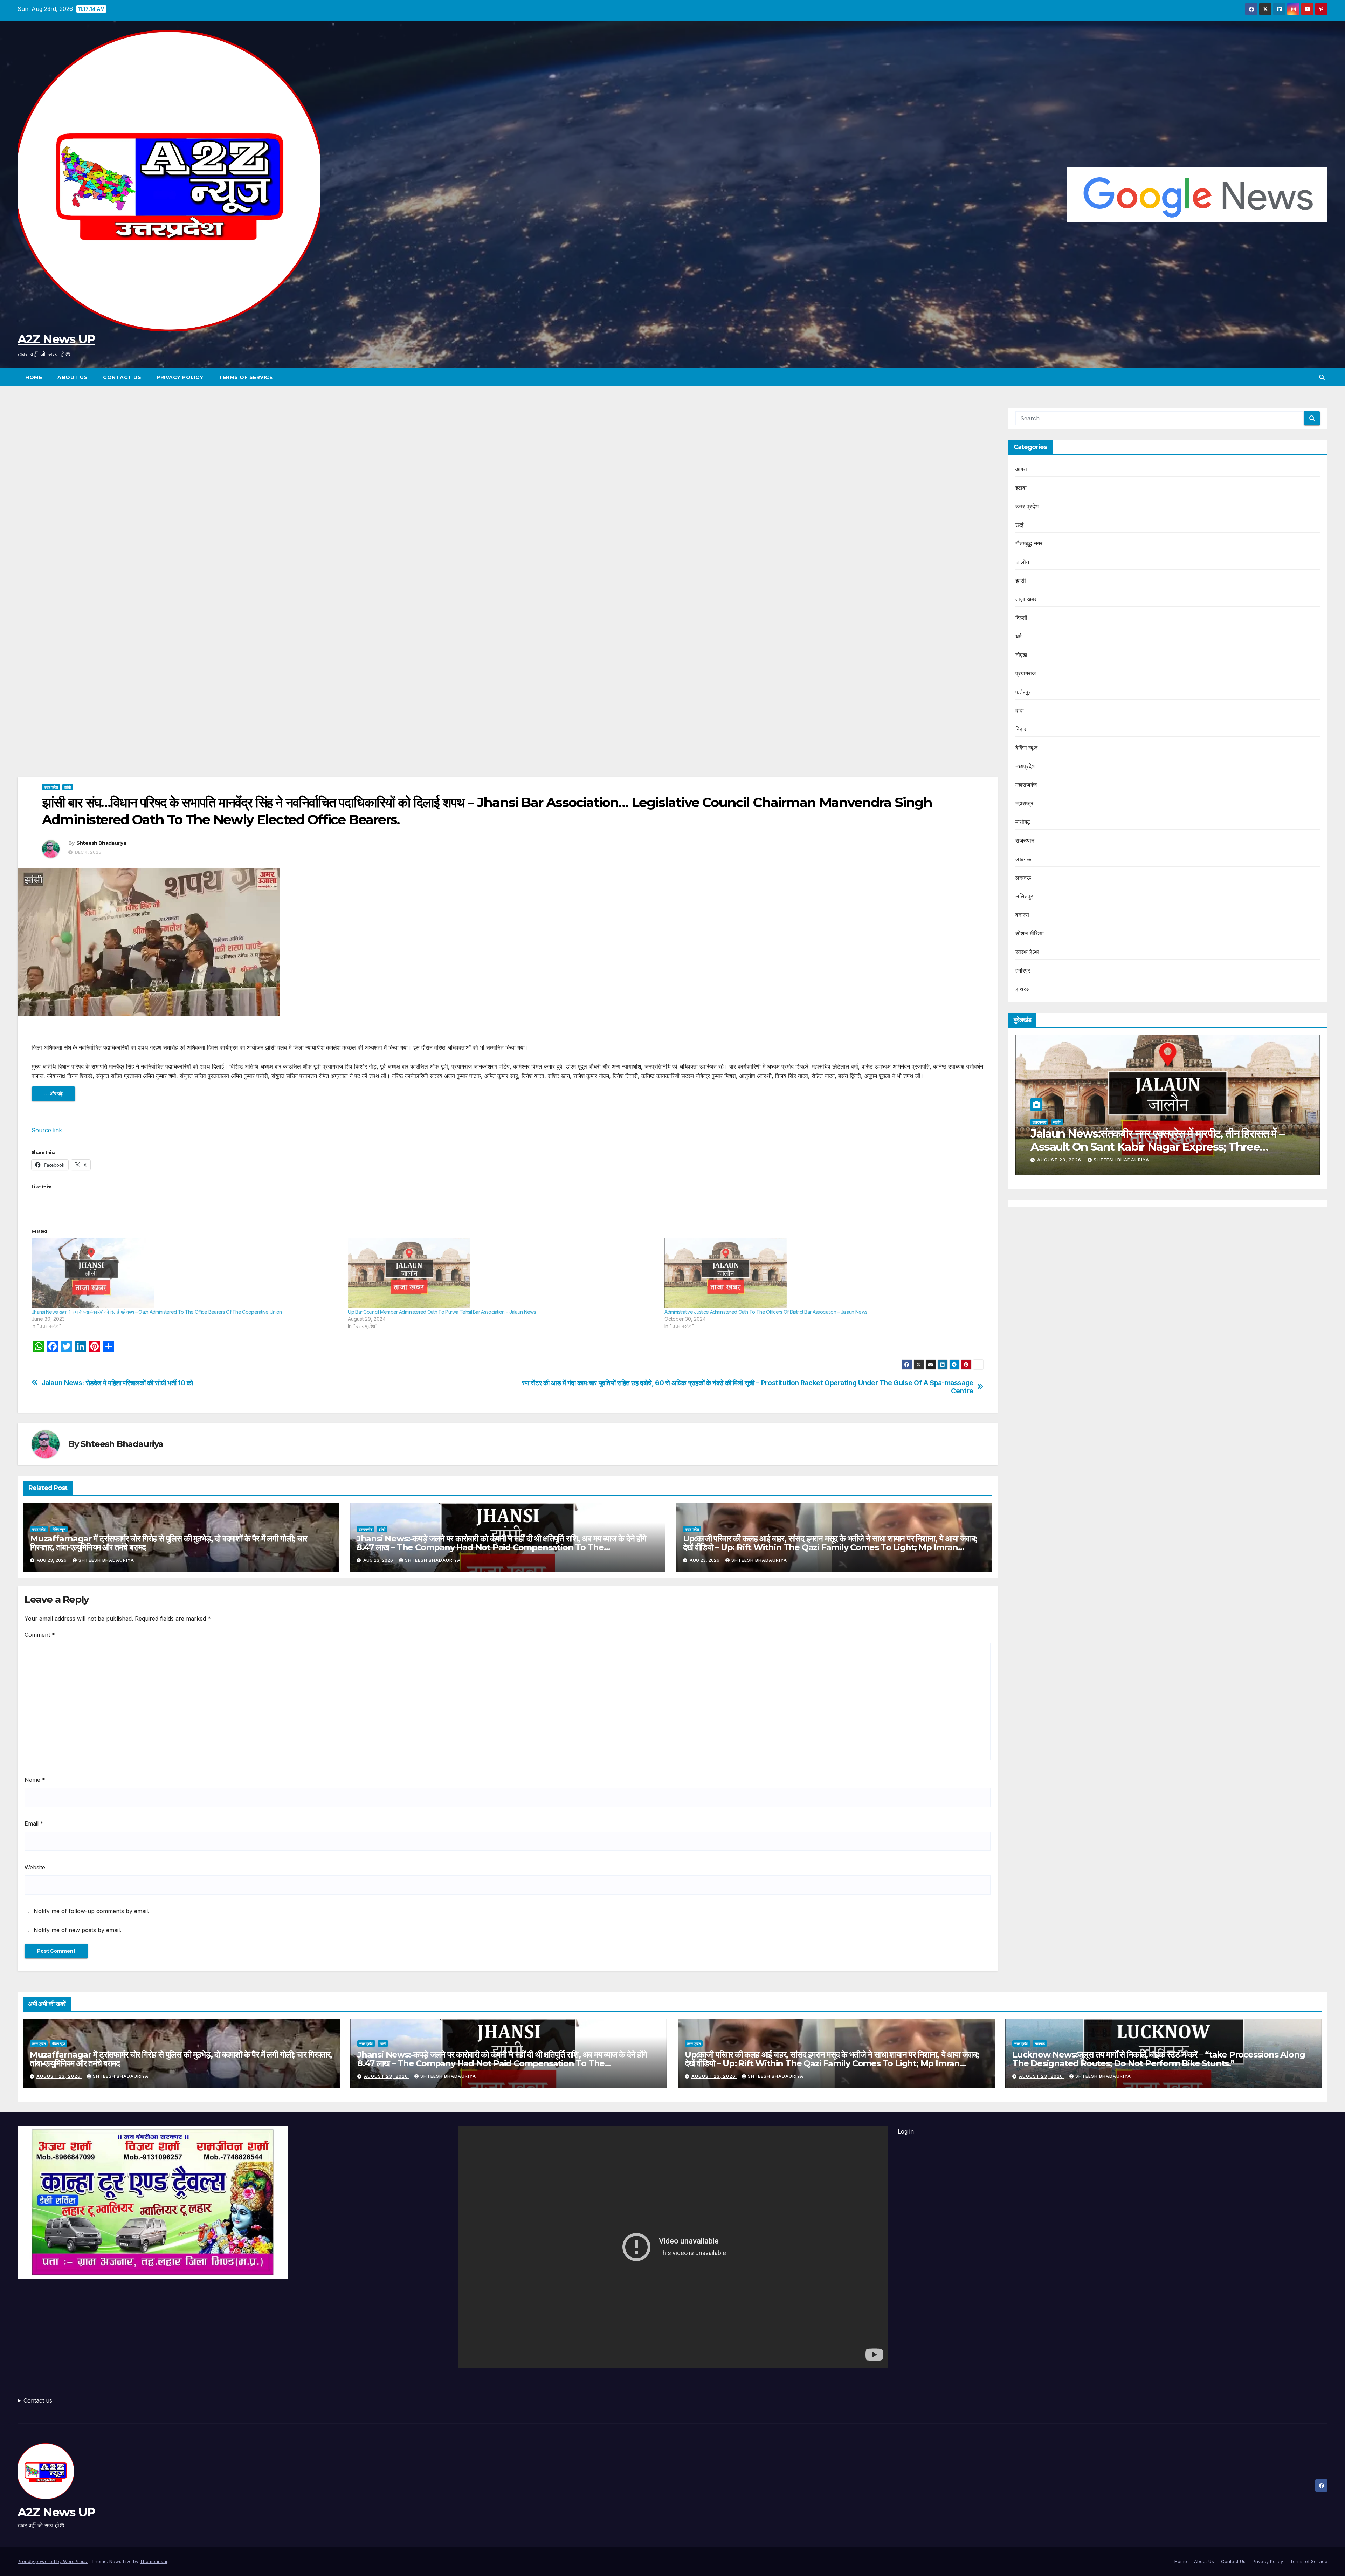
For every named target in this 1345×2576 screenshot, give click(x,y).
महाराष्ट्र (1025, 803)
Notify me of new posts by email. (77, 1930)
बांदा (1020, 710)
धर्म (1018, 636)
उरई (1020, 525)
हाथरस (1023, 989)
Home (34, 377)
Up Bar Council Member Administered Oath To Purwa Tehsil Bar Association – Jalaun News (442, 1312)
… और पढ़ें (53, 1094)
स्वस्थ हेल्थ (1027, 952)
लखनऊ (1023, 859)
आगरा (1021, 469)
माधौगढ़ (1023, 822)
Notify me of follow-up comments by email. (91, 1911)
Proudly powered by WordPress (53, 2561)
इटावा (1021, 488)
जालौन (1022, 562)
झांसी (68, 787)
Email (34, 1823)
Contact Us (122, 377)
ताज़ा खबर (1026, 599)
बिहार (1021, 729)
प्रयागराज (1026, 673)
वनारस (1022, 915)
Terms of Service (246, 377)
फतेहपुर (1023, 692)
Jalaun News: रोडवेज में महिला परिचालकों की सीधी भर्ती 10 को (117, 1383)
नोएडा (1022, 655)
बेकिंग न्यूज (59, 1529)
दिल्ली (1022, 618)
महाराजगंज (1026, 785)
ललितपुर (1024, 896)
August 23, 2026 (1269, 1160)
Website (35, 1867)
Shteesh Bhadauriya (101, 843)
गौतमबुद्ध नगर (1029, 543)
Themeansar (154, 2561)
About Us (73, 377)
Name (35, 1780)
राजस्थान (1025, 840)
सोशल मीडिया (1030, 933)
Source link (47, 1130)
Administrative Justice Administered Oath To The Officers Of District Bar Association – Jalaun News (766, 1312)
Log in (906, 2131)
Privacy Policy (180, 377)
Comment (40, 1635)
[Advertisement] (508, 459)
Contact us (38, 2400)
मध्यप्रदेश (1025, 766)
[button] (1322, 377)
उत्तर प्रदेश (51, 787)
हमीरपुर (1023, 970)
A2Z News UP (56, 339)
